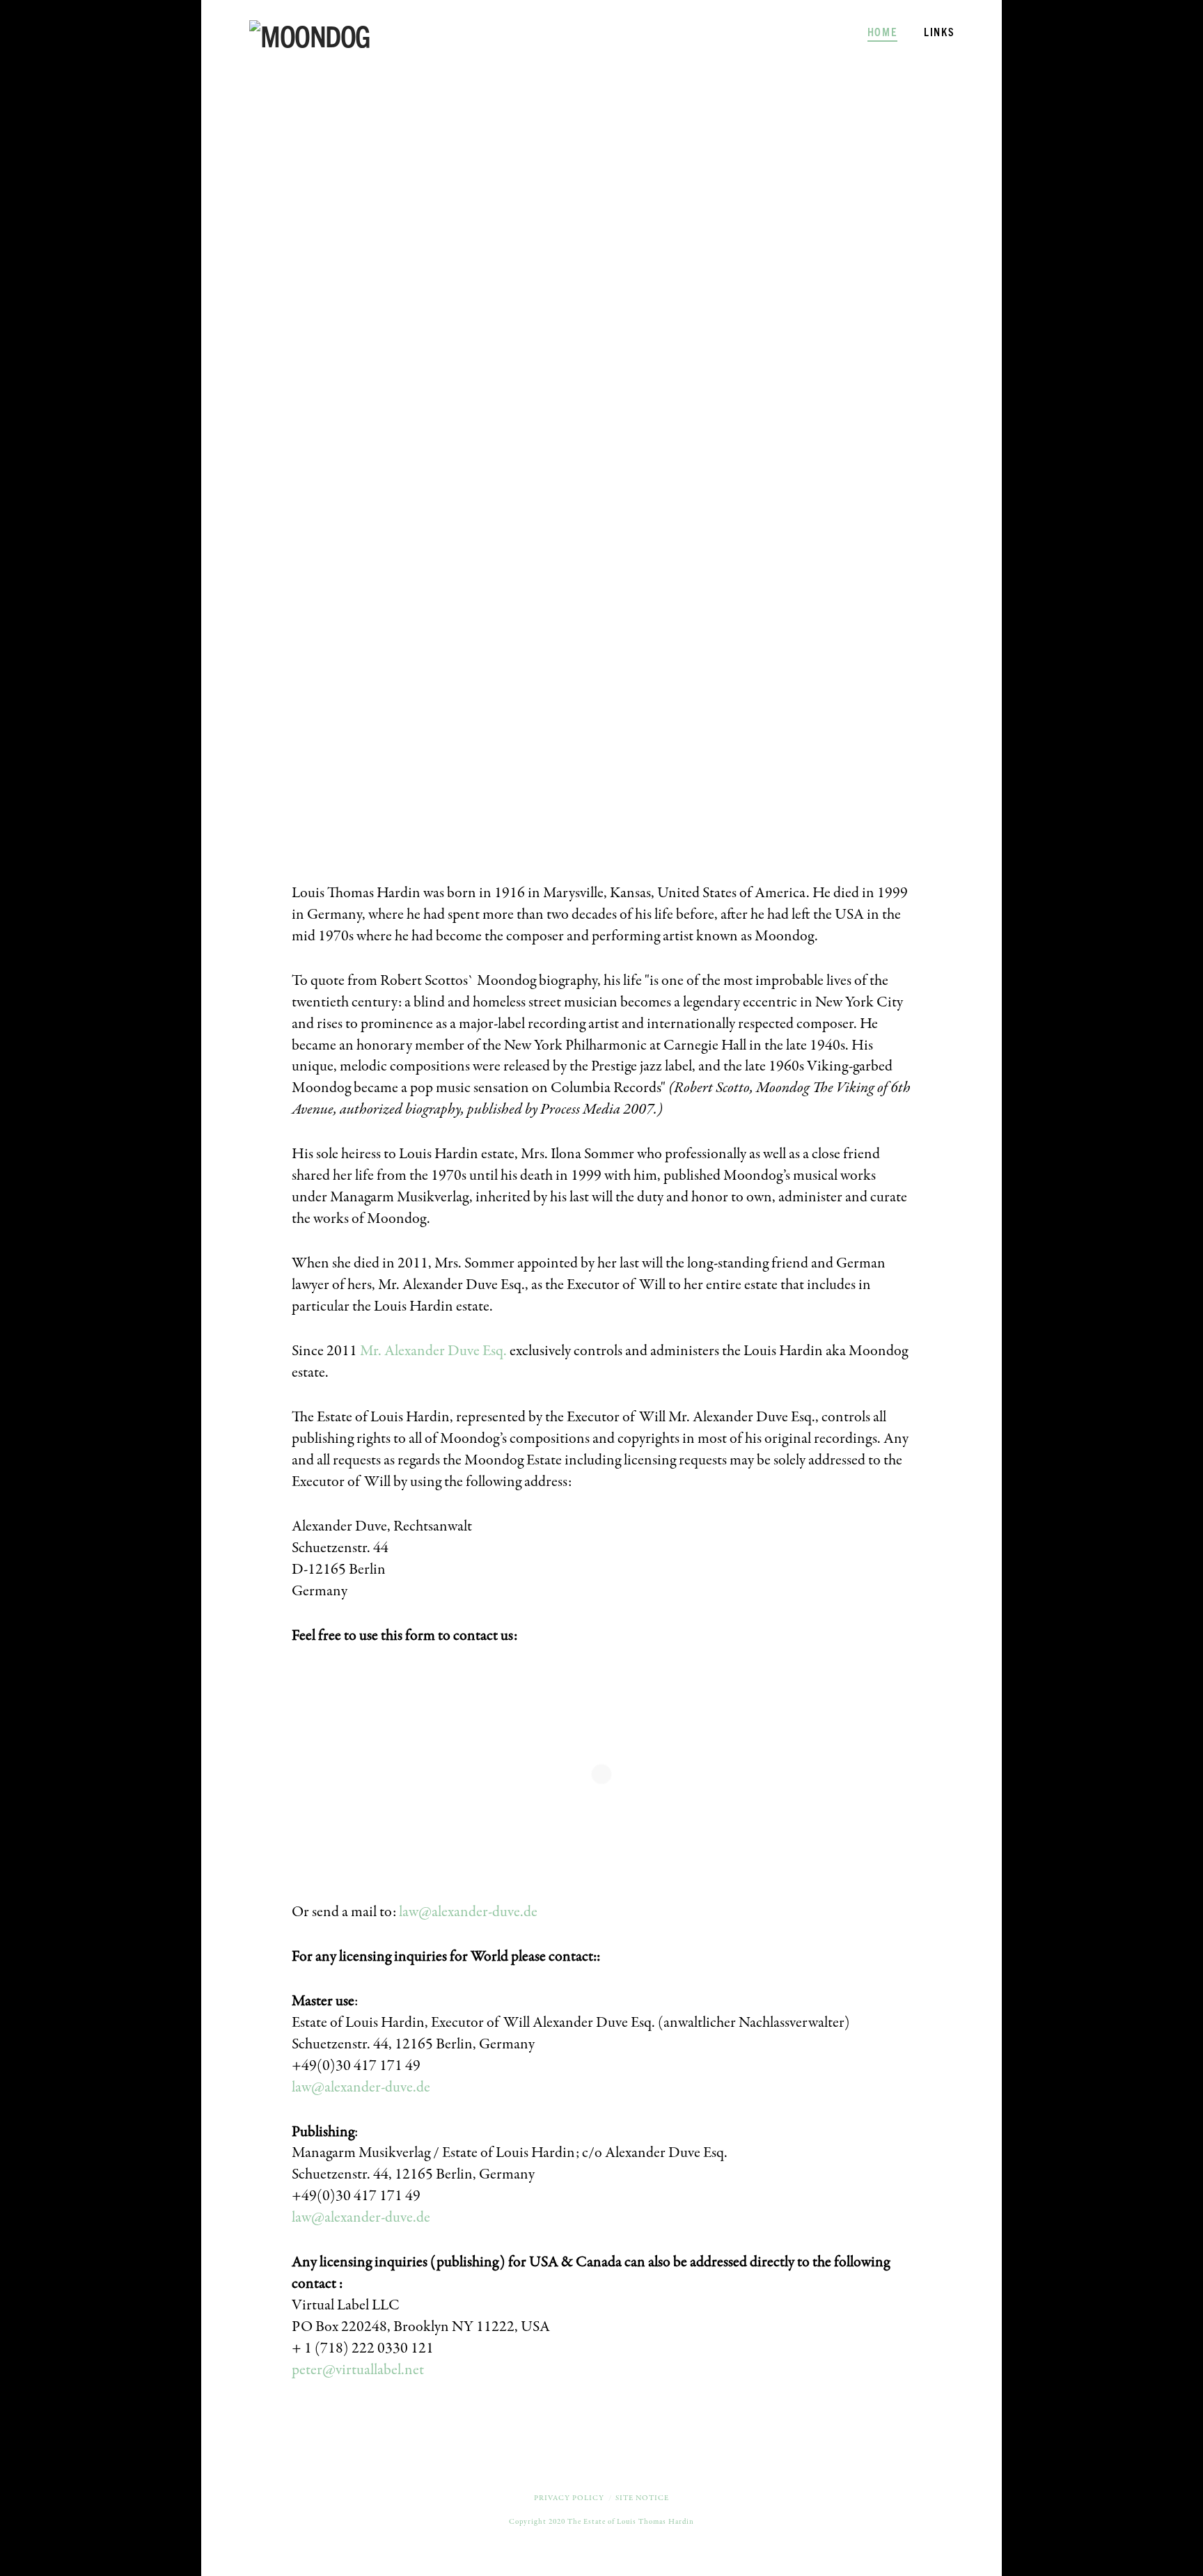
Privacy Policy (569, 2498)
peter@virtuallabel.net (358, 2370)
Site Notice (642, 2498)
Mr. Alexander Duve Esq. (433, 1351)
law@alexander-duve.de (468, 1912)
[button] (1190, 13)
